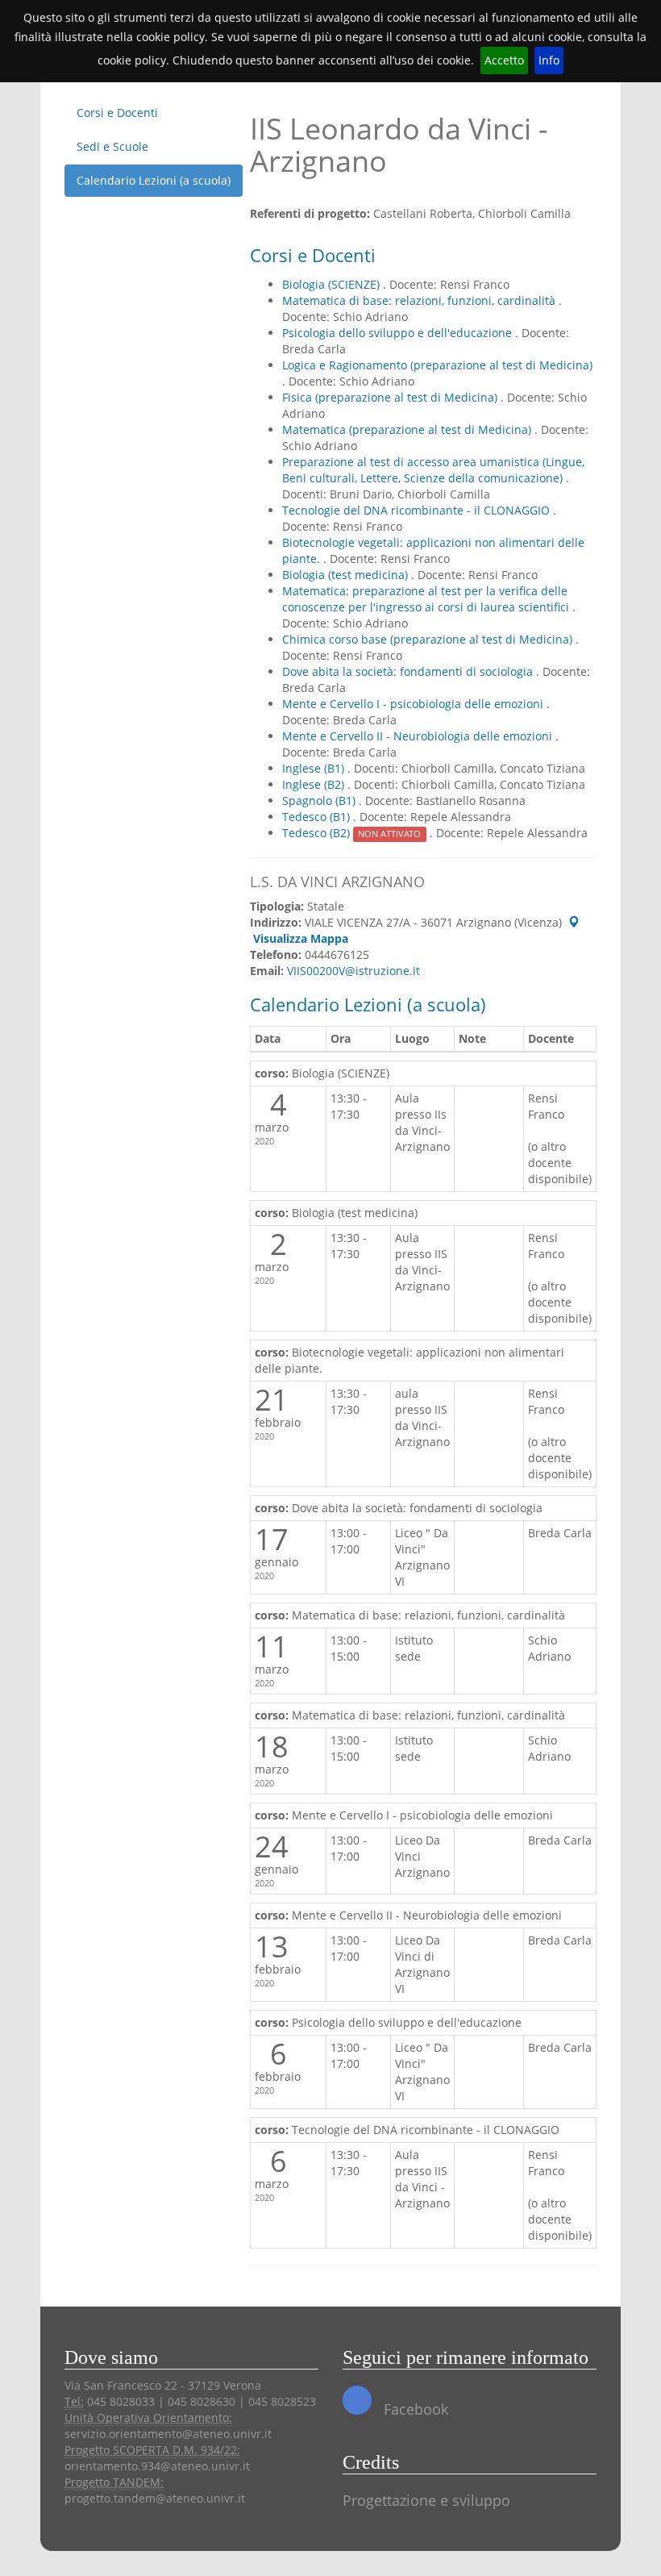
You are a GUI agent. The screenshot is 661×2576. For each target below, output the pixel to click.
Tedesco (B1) (318, 817)
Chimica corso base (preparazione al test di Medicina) (429, 639)
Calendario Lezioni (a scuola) (154, 180)
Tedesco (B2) (351, 833)
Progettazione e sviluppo (426, 2500)
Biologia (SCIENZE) (333, 284)
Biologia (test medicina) (347, 575)
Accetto (504, 60)
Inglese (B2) (315, 784)
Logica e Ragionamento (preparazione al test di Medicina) (437, 365)
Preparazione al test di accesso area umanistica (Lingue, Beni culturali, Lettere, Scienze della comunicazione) (433, 470)
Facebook (414, 2409)
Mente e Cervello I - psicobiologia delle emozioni (414, 704)
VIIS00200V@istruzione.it (353, 971)
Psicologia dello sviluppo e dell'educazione (399, 333)
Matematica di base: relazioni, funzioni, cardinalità (420, 300)
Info (549, 60)
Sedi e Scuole (112, 146)
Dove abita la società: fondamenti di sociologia (409, 671)
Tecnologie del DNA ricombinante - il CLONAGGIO (418, 510)
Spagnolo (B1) (320, 800)
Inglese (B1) (315, 768)
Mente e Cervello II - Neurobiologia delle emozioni (419, 736)
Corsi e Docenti (117, 113)
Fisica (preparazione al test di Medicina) (391, 397)
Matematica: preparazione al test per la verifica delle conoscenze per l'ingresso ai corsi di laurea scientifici (427, 599)
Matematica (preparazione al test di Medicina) (408, 429)
